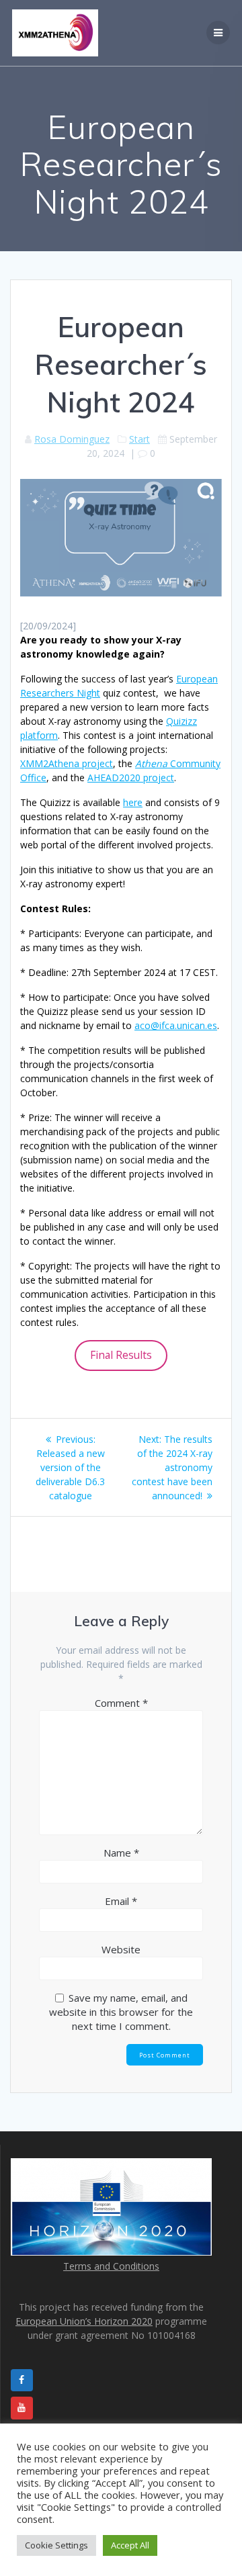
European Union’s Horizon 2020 (84, 2321)
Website (121, 1949)
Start (139, 439)
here (133, 802)
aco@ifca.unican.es (176, 1025)
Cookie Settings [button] (56, 2545)
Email (121, 1901)
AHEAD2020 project (131, 778)
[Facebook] (22, 2381)
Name (121, 1853)
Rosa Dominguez (72, 439)
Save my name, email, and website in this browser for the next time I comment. (121, 2012)
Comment (121, 1703)
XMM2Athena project (67, 763)
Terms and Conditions (111, 2266)
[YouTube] (22, 2408)
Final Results (121, 1355)
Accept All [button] (130, 2545)
